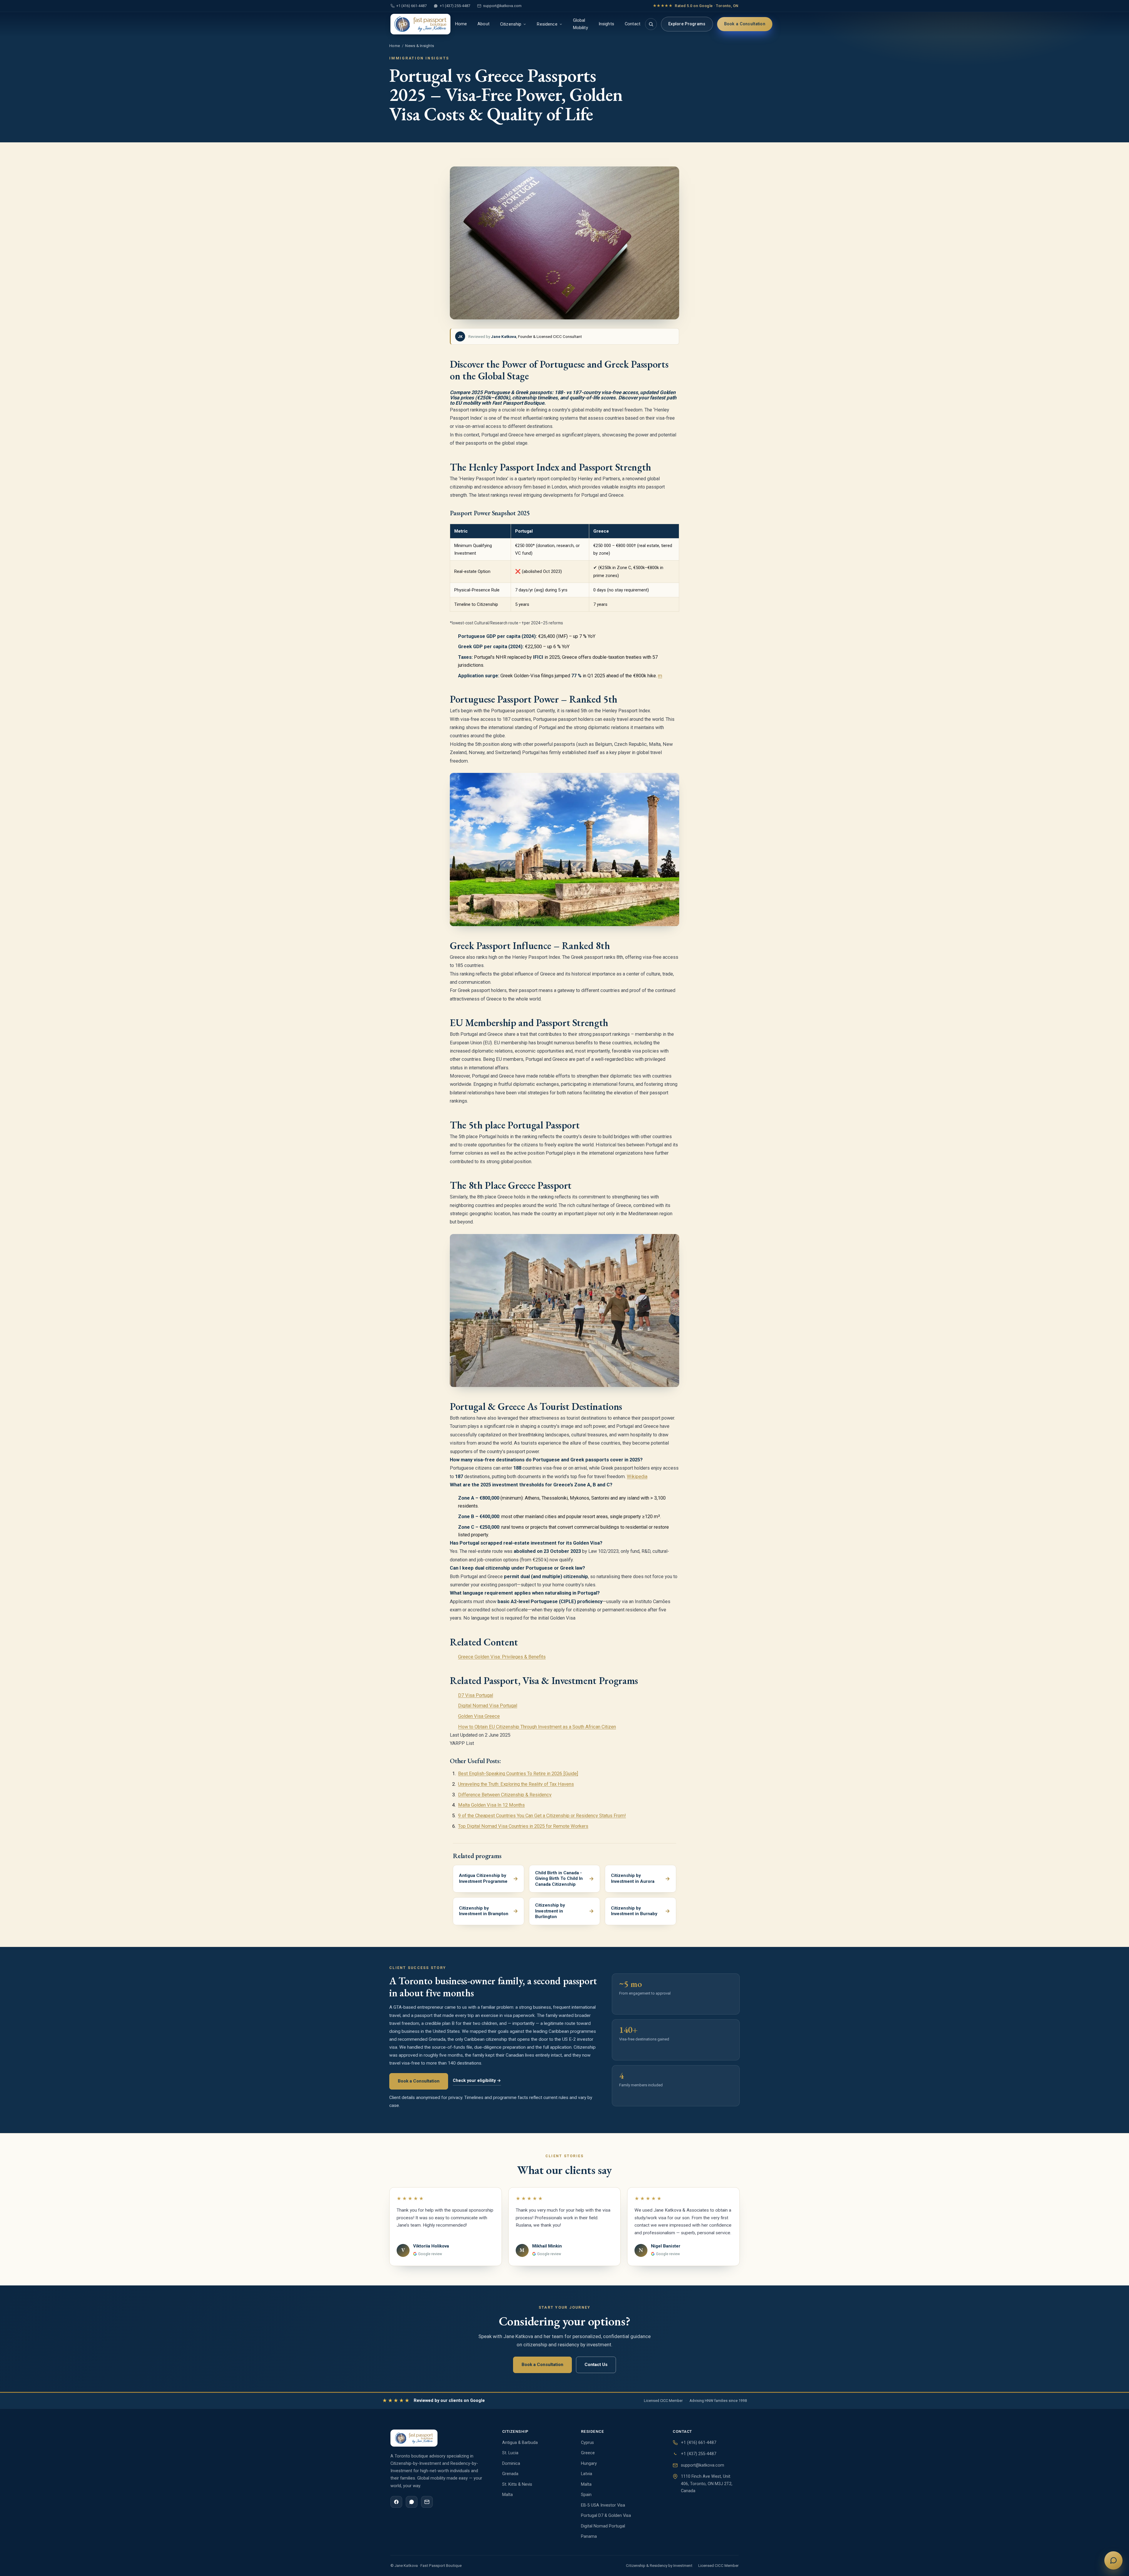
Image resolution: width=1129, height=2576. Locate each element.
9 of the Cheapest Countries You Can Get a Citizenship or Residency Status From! (542, 1816)
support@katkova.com (502, 6)
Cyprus (587, 2443)
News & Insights (420, 46)
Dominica (511, 2464)
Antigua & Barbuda (520, 2443)
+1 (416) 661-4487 (411, 6)
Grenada (510, 2474)
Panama (589, 2536)
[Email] (427, 2502)
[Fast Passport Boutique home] (420, 24)
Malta (507, 2495)
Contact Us (596, 2365)
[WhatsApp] (412, 2502)
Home (461, 24)
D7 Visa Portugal (476, 1695)
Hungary (589, 2464)
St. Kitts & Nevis (517, 2484)
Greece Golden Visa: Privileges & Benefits (502, 1657)
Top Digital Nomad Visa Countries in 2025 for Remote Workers (523, 1826)
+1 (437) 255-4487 (455, 6)
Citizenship (511, 24)
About (484, 24)
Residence (547, 24)
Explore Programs (687, 24)
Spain (586, 2495)
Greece (588, 2453)
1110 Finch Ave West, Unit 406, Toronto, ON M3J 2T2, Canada (707, 2484)
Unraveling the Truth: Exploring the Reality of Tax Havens (516, 1784)
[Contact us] (1113, 2560)
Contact (633, 24)
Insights (606, 24)
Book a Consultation (745, 24)
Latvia (587, 2474)
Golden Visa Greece (479, 1716)
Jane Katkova (504, 336)
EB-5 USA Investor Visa (603, 2505)
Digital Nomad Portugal (603, 2526)
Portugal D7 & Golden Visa (606, 2516)
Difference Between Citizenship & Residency (505, 1795)
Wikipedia (637, 1477)
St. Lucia (510, 2453)
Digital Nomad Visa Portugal (488, 1706)
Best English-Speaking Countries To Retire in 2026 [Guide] (518, 1774)
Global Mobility (581, 24)
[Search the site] (651, 24)
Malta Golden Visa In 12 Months (491, 1805)
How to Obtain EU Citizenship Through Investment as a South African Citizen (537, 1727)
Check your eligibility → (477, 2081)
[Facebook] (396, 2502)
